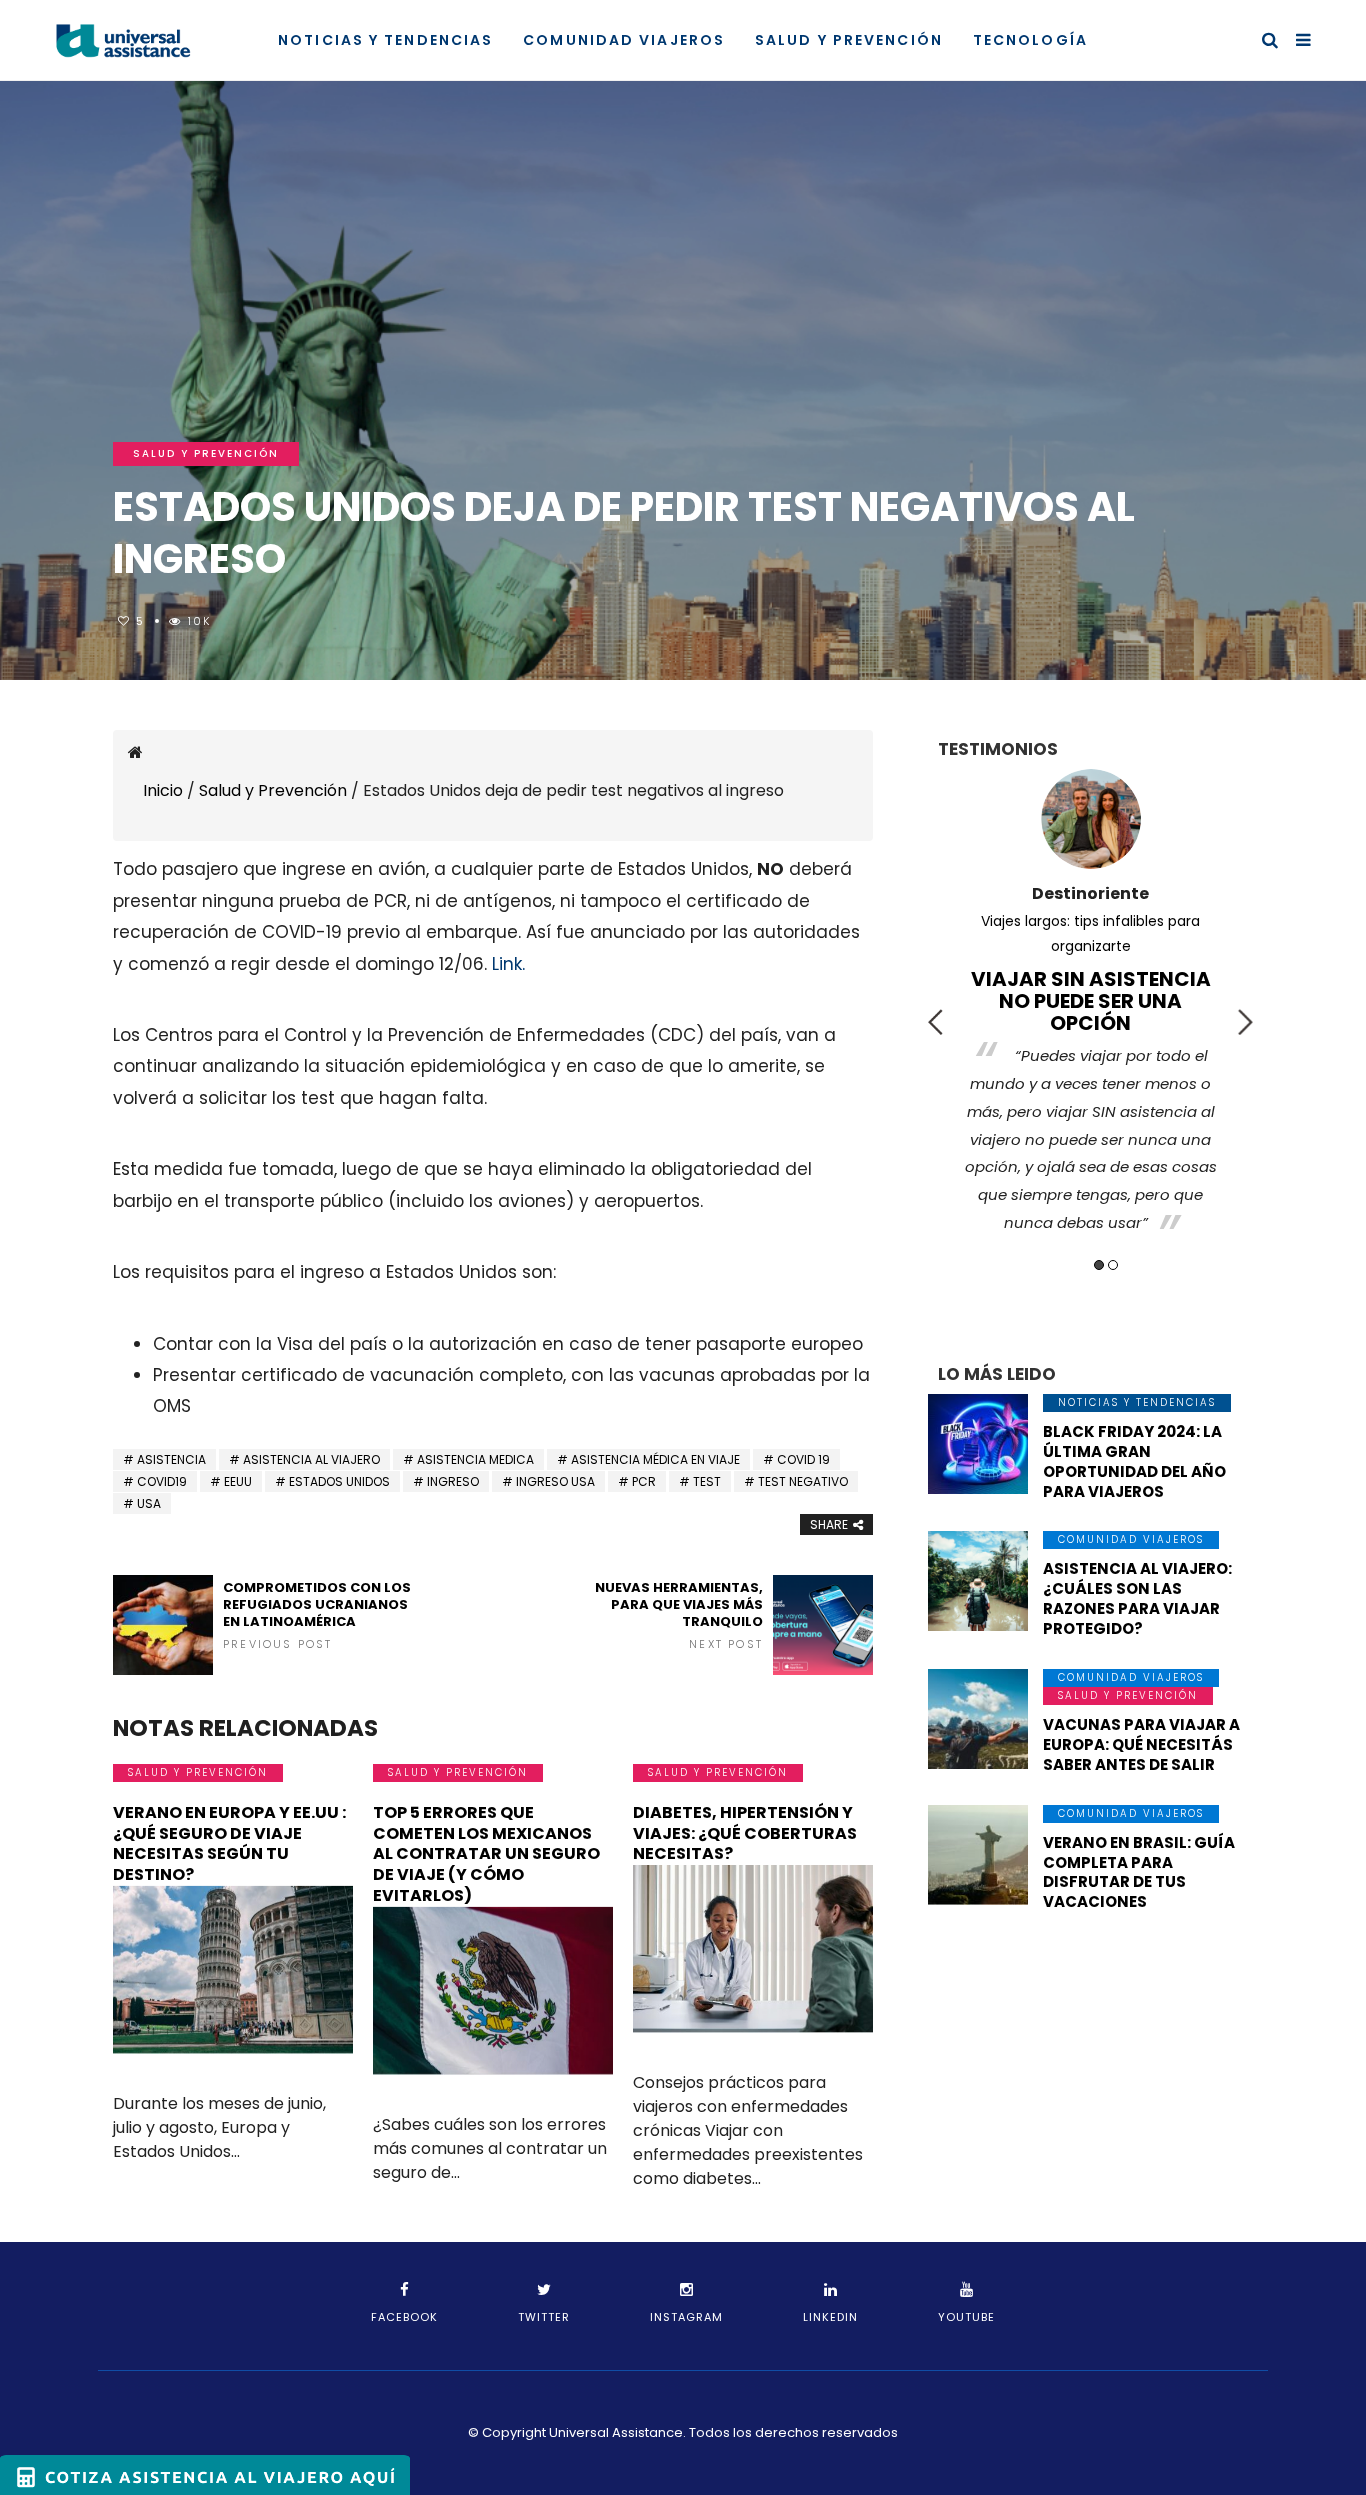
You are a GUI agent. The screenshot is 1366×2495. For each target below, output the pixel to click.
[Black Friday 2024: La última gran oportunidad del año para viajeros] (978, 1444)
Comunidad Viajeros (624, 40)
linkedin (830, 2317)
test (707, 1481)
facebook (404, 2317)
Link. (508, 964)
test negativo (803, 1481)
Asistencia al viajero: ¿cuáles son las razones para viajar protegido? (1137, 1598)
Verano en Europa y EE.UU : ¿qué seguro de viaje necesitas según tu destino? (229, 1843)
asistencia (171, 1459)
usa (149, 1503)
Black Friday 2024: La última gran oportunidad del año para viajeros (1134, 1461)
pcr (644, 1481)
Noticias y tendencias (385, 40)
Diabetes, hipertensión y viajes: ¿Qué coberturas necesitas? (745, 1833)
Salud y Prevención (849, 40)
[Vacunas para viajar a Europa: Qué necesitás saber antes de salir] (978, 1719)
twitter (544, 2317)
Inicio (163, 790)
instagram (686, 2317)
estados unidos (339, 1481)
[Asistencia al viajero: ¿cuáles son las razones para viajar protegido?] (978, 1581)
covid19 (162, 1481)
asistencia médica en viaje (655, 1459)
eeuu (238, 1481)
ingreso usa (555, 1481)
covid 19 (803, 1459)
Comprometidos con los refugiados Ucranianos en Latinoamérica (317, 1615)
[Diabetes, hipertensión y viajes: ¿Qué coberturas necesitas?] (753, 1949)
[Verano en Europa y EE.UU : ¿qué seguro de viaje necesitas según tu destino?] (233, 1970)
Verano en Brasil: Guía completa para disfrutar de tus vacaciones (1139, 1872)
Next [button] (1245, 1022)
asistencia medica (475, 1459)
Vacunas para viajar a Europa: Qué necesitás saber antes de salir (1141, 1744)
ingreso (453, 1481)
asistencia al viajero (311, 1459)
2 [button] (1113, 1265)
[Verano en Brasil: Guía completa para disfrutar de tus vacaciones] (978, 1855)
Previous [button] (935, 1022)
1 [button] (1099, 1265)
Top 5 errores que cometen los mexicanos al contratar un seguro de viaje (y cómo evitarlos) (486, 1854)
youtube (966, 2317)
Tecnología (1030, 40)
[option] (1090, 985)
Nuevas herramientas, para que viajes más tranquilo (679, 1615)
